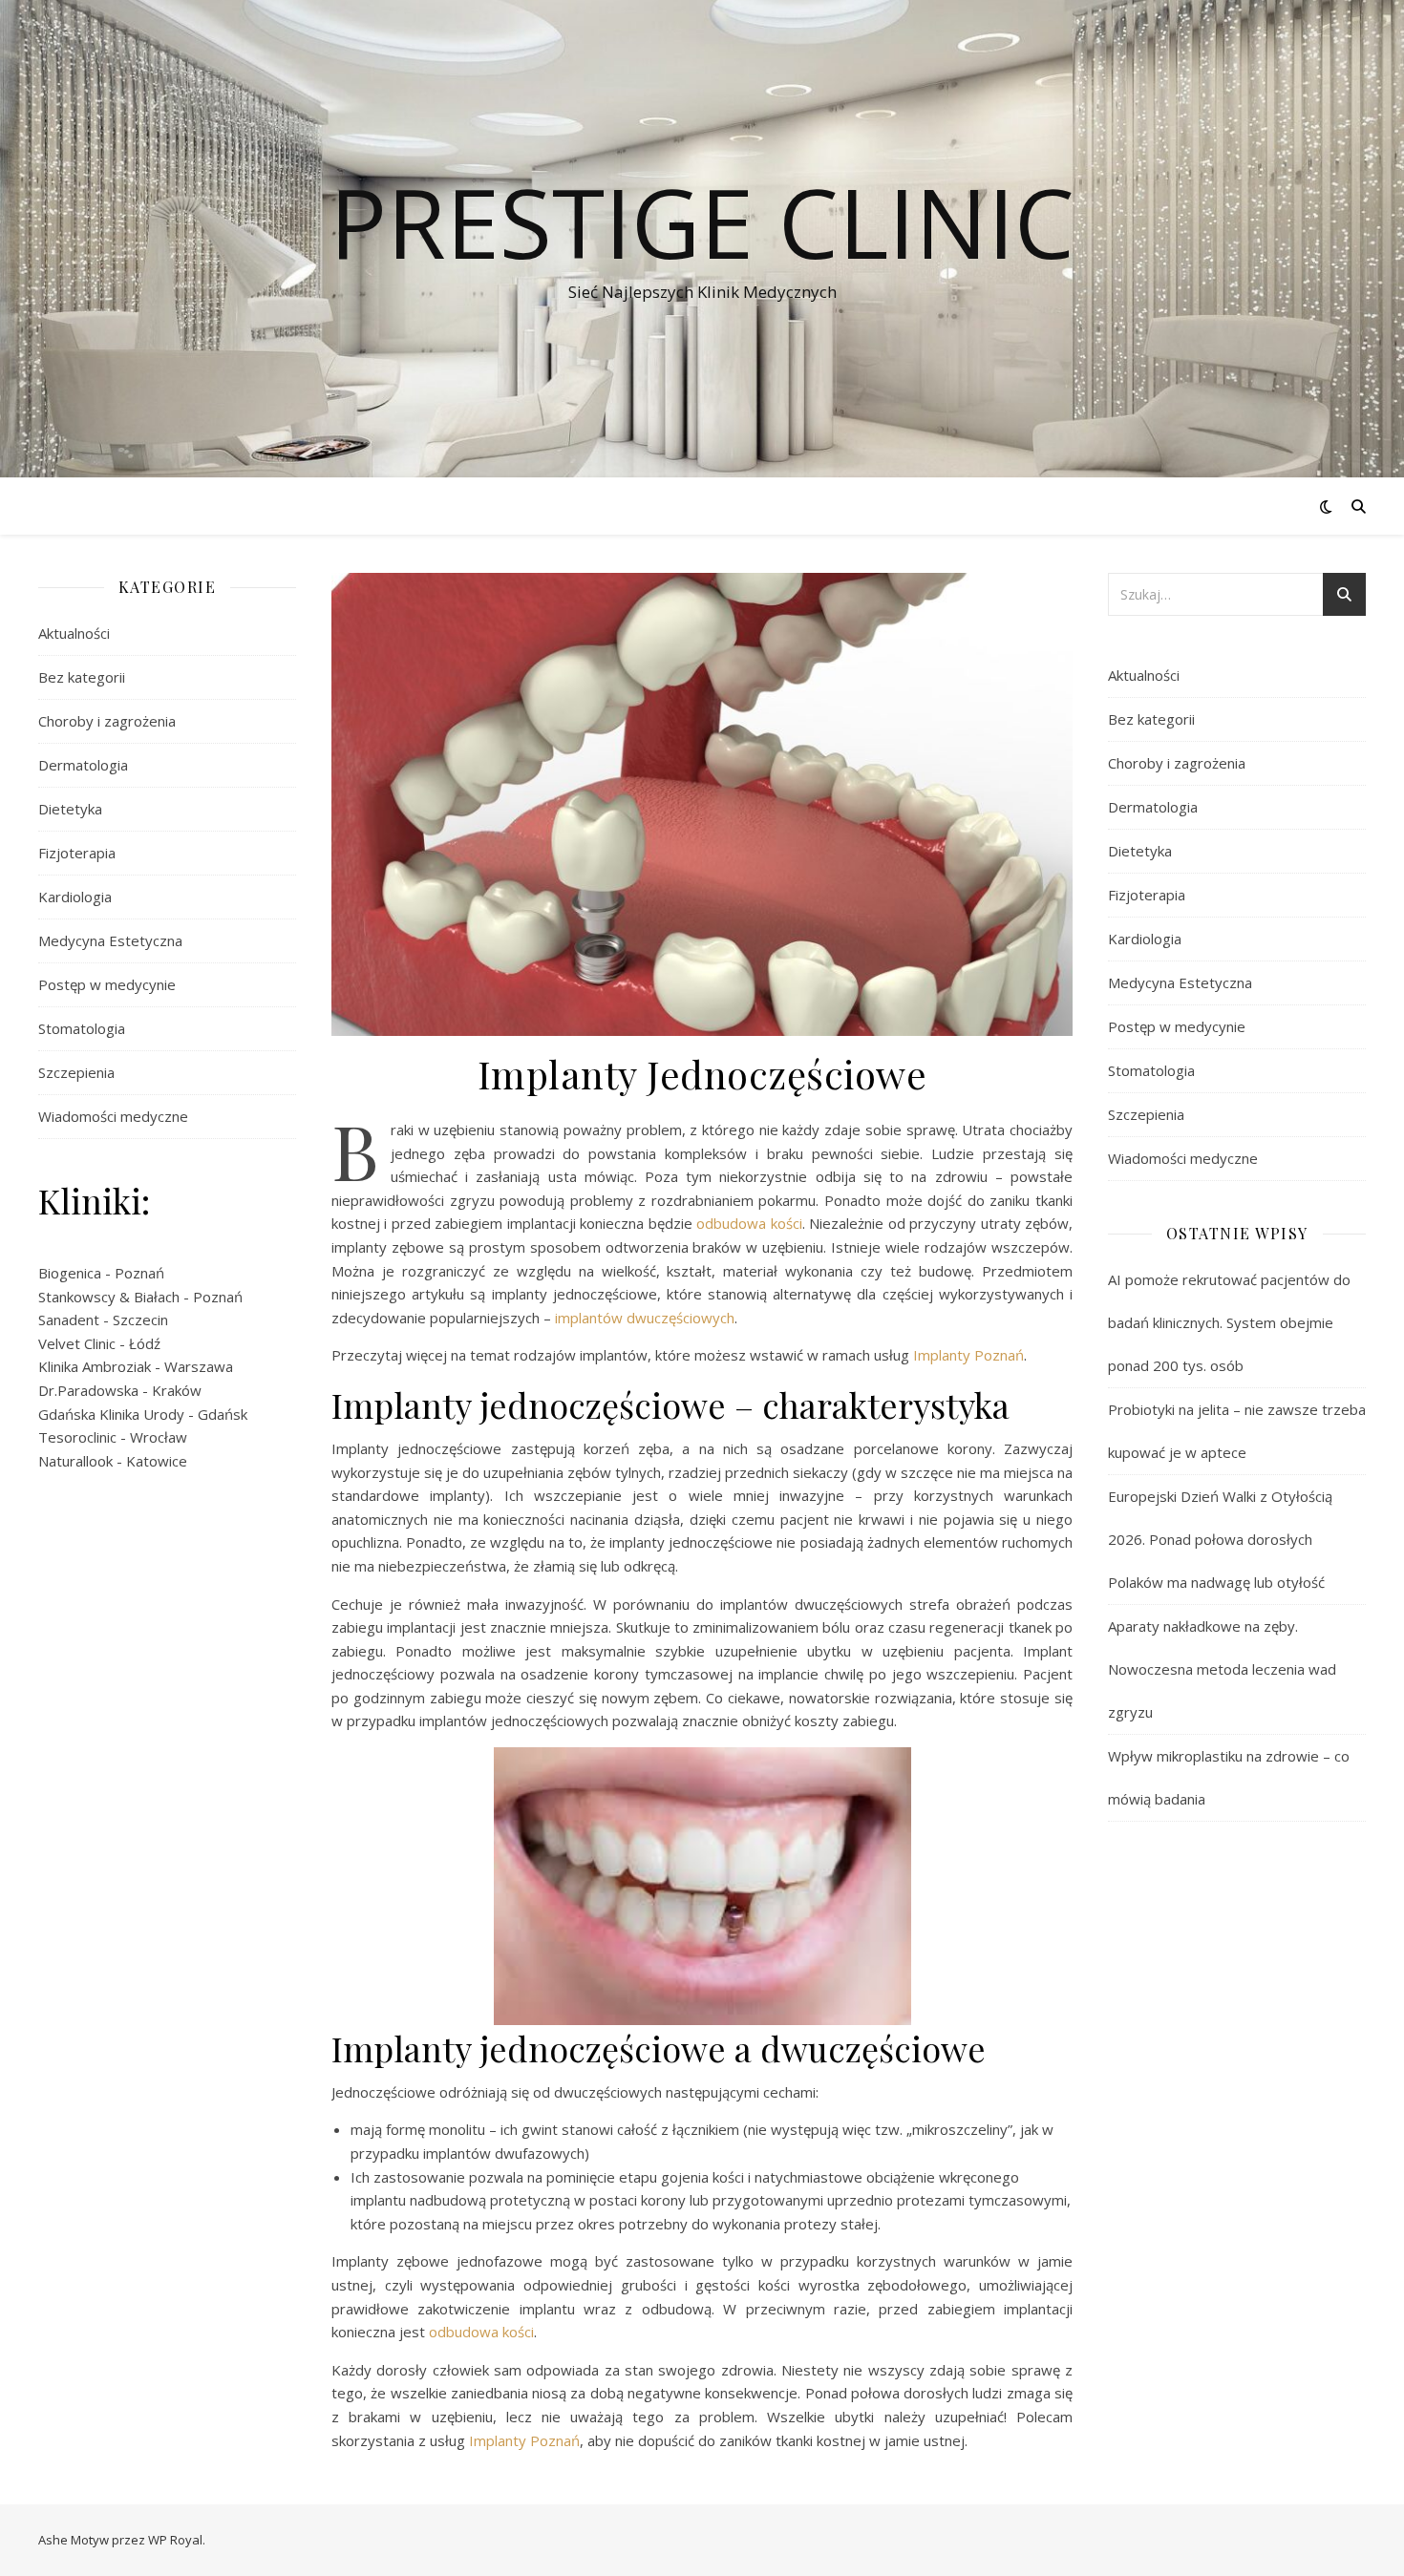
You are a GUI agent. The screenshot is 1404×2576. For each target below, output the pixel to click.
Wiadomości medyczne (113, 1116)
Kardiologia (75, 897)
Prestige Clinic (702, 222)
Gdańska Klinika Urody (111, 1414)
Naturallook (75, 1461)
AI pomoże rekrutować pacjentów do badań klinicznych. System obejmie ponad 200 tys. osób (1229, 1322)
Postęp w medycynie (107, 984)
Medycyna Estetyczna (110, 940)
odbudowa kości (749, 1223)
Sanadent (69, 1320)
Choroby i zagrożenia (107, 721)
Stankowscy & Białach (109, 1297)
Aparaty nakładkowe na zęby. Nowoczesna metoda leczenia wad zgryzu (1222, 1669)
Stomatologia (82, 1028)
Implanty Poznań (968, 1355)
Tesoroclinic (77, 1437)
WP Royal (175, 2540)
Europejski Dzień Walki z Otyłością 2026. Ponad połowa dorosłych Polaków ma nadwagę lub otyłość (1220, 1539)
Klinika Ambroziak (95, 1366)
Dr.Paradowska (88, 1390)
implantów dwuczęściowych (645, 1318)
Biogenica (70, 1273)
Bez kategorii (82, 677)
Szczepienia (76, 1072)
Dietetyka (70, 809)
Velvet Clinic (77, 1343)
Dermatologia (83, 765)
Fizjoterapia (77, 853)
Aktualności (74, 633)
